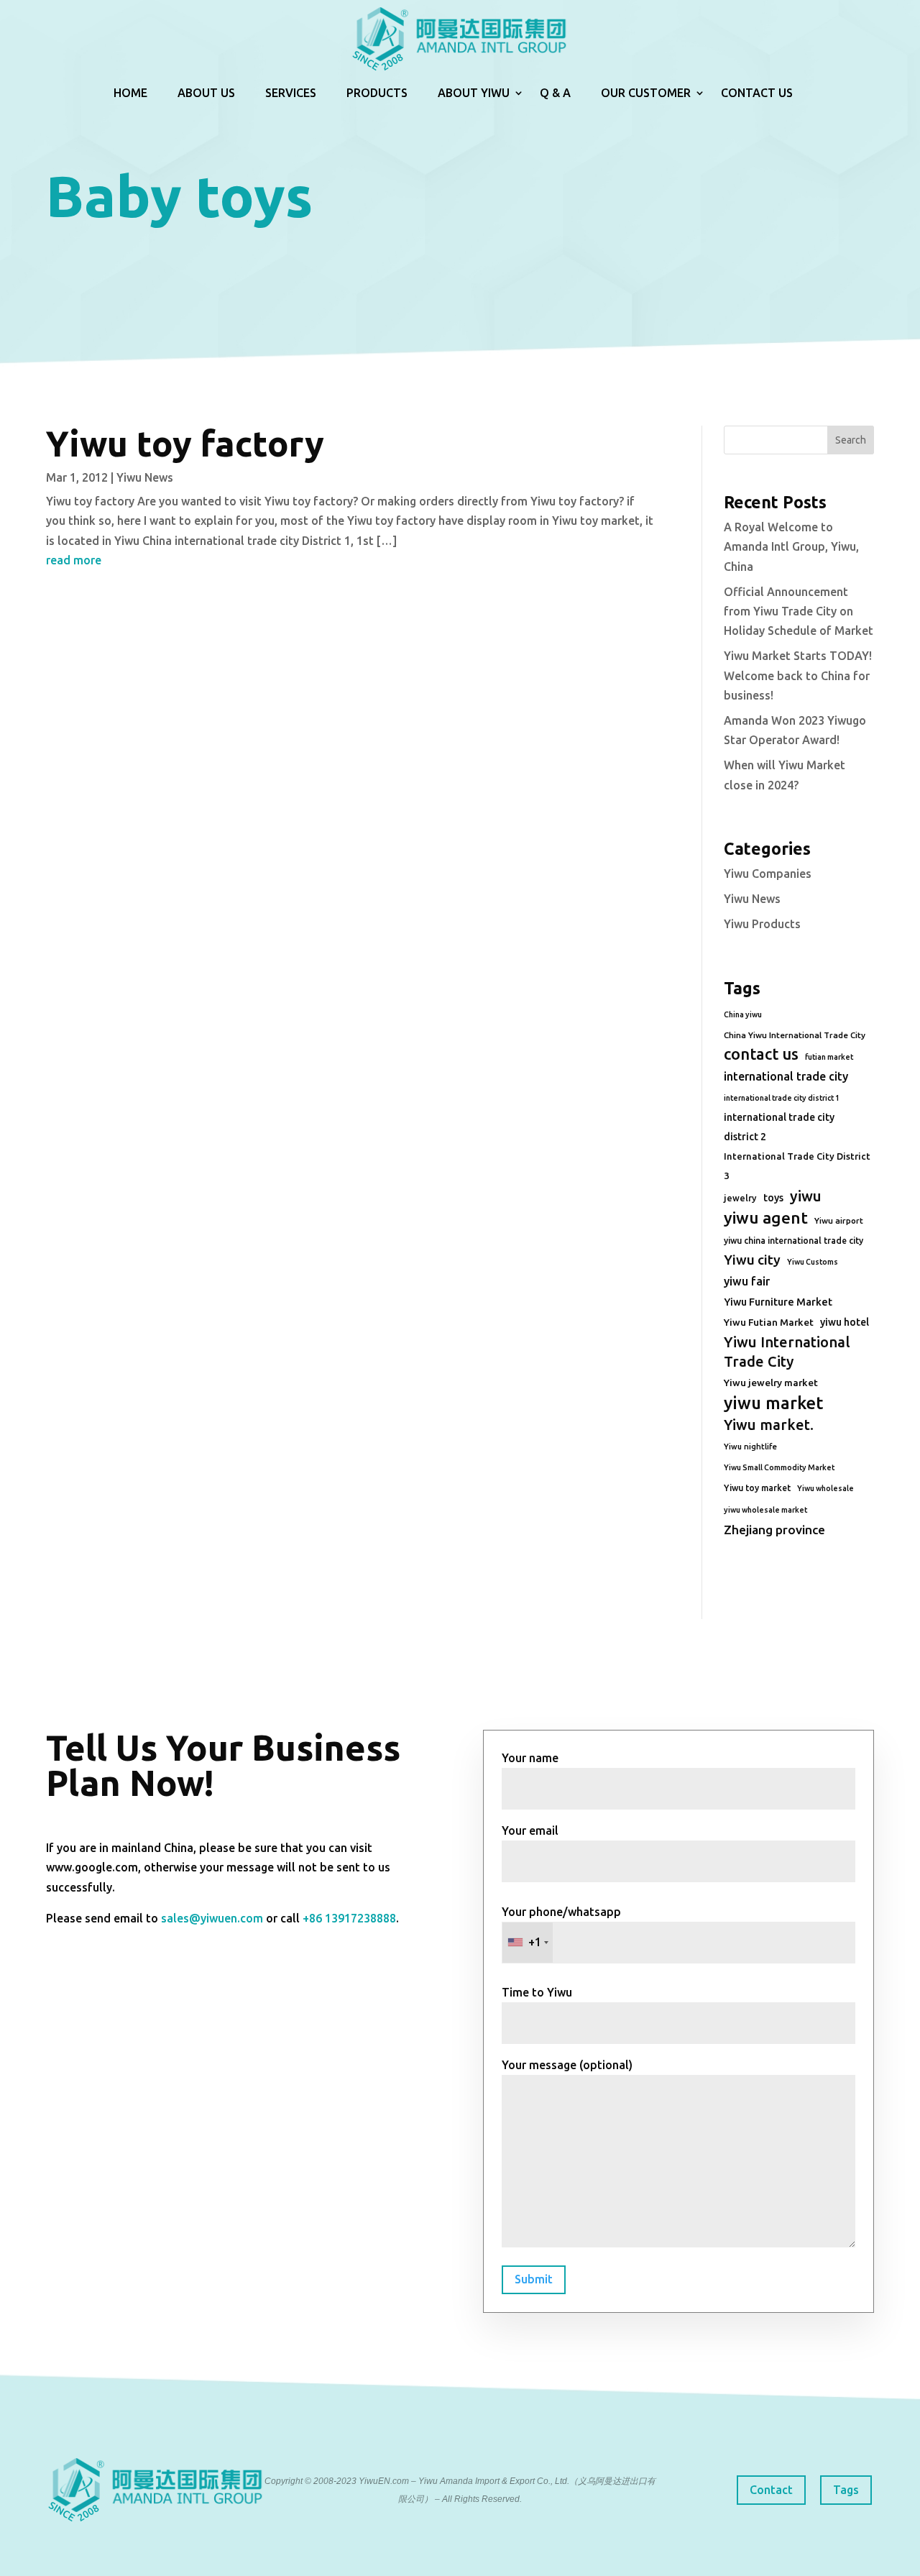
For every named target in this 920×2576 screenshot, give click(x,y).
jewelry (740, 1198)
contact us (761, 1054)
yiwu (806, 1196)
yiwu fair (747, 1281)
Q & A (555, 93)
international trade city (786, 1076)
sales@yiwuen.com (212, 1918)
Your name (530, 1758)
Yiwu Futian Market (769, 1322)
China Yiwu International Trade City (795, 1035)
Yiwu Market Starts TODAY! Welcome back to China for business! (798, 675)
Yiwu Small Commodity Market (779, 1467)
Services (291, 93)
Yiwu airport (839, 1220)
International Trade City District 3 (797, 1166)
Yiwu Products (762, 924)
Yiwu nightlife (750, 1447)
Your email (530, 1830)
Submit (534, 2279)
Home (130, 93)
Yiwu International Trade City (787, 1352)
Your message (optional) (567, 2065)
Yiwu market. (769, 1425)
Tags (846, 2490)
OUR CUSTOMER (646, 93)
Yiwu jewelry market (771, 1383)
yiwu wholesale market (765, 1510)
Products (377, 93)
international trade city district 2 (779, 1127)
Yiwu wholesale (825, 1488)
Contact (771, 2490)
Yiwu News (145, 477)
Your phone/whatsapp (561, 1927)
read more (74, 560)
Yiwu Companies (768, 874)
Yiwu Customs (813, 1262)
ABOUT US (206, 93)
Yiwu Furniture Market (778, 1302)
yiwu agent (766, 1218)
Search (851, 440)
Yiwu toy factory (185, 443)
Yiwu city (752, 1260)
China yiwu (743, 1014)
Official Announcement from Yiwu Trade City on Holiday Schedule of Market (799, 611)
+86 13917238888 (349, 1918)
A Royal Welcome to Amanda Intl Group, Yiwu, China (791, 546)
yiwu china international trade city (793, 1241)
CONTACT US (757, 93)
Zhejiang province (774, 1530)
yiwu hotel (845, 1322)
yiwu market (773, 1403)
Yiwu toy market (757, 1488)
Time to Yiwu (537, 1992)
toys (773, 1198)
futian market (829, 1057)
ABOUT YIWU (474, 93)
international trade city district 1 (782, 1098)
